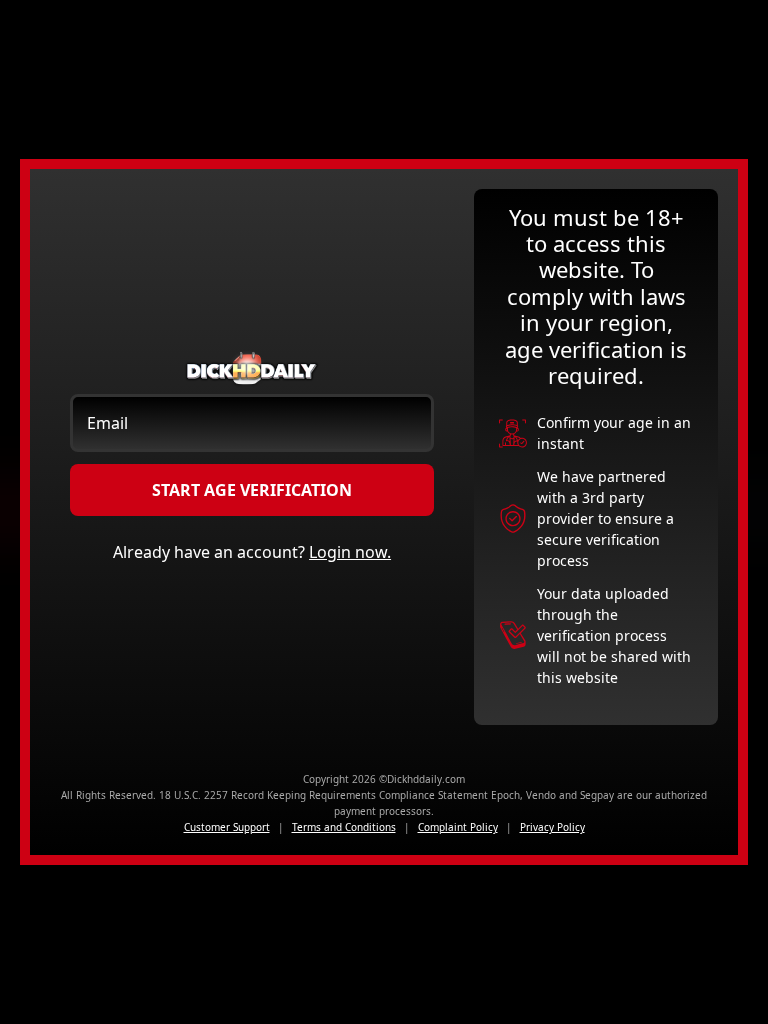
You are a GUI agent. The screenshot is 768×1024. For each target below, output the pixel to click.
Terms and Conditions (344, 827)
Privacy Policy (552, 827)
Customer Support (227, 827)
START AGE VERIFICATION (252, 490)
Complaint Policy (458, 827)
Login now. (350, 552)
